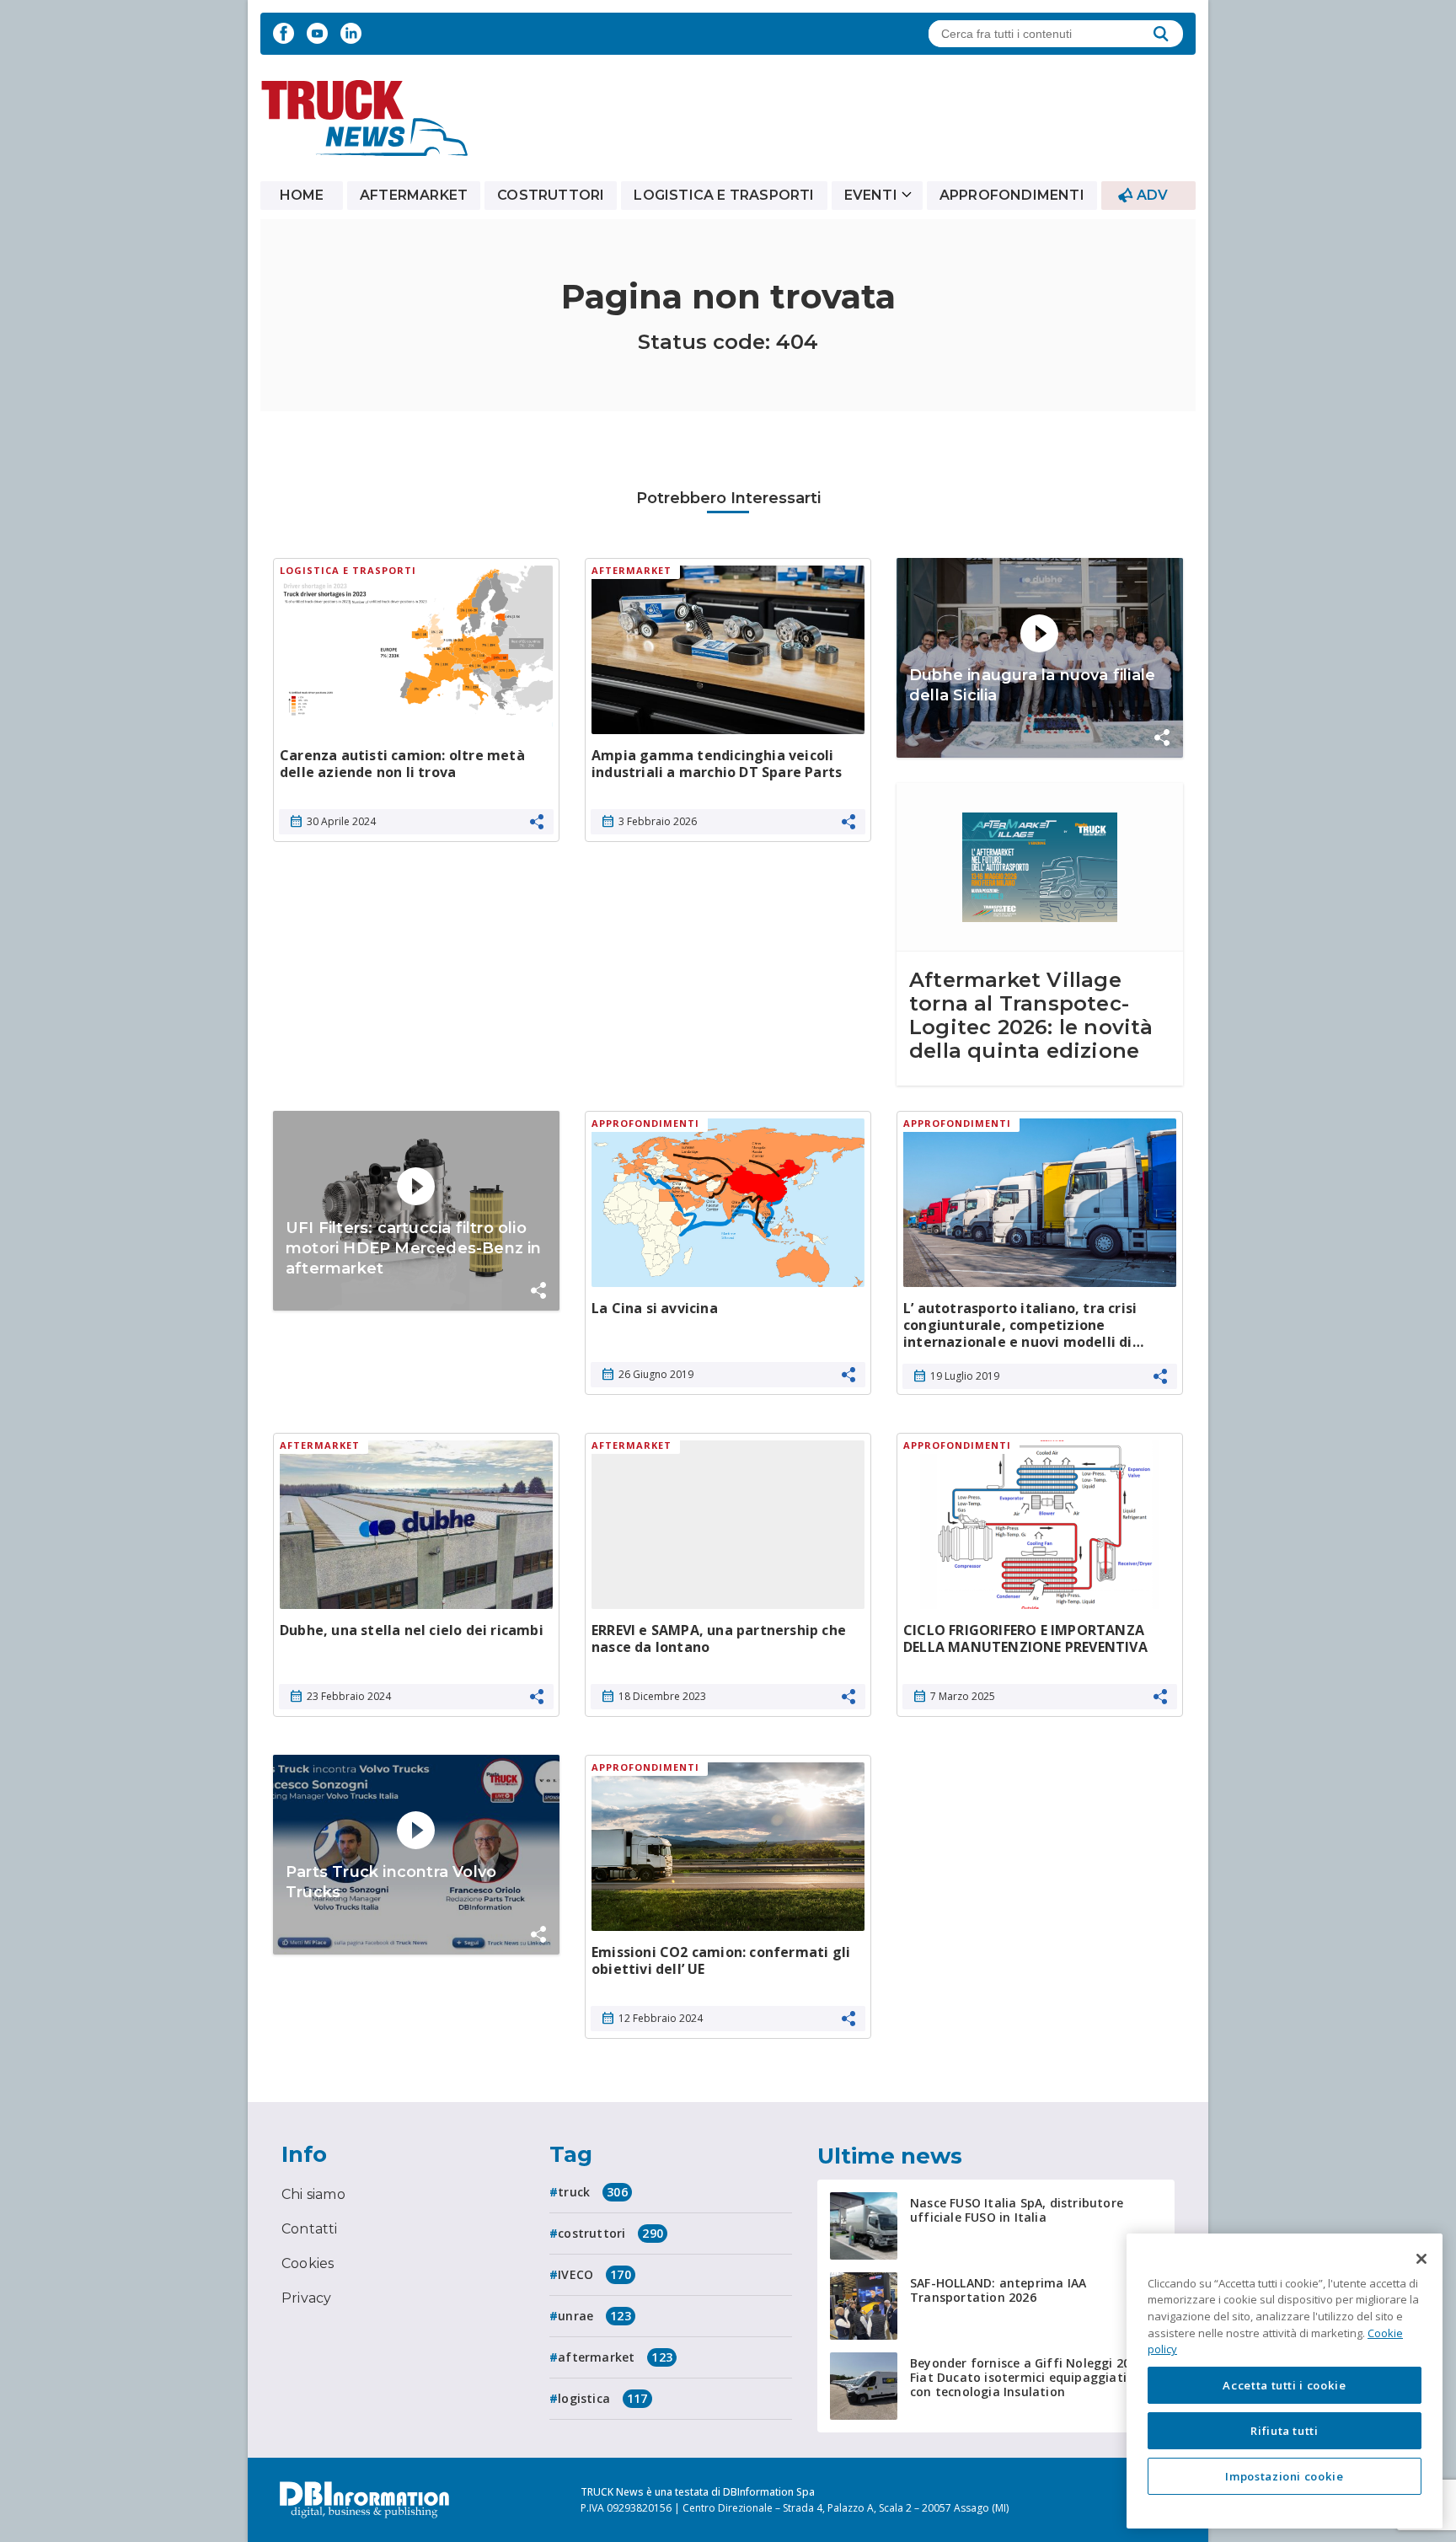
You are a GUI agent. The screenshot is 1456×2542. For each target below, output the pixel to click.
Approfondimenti (1012, 195)
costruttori (610, 2233)
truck (593, 2192)
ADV (1153, 195)
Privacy (306, 2298)
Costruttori (551, 195)
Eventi (871, 195)
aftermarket (615, 2357)
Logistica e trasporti (724, 195)
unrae (594, 2316)
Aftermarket (414, 195)
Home (302, 195)
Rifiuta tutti (1285, 2431)
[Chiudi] (1421, 2259)
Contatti (310, 2229)
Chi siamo (313, 2194)
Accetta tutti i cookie (1284, 2385)
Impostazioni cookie (1284, 2476)
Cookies (308, 2263)
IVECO (594, 2274)
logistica (602, 2398)
